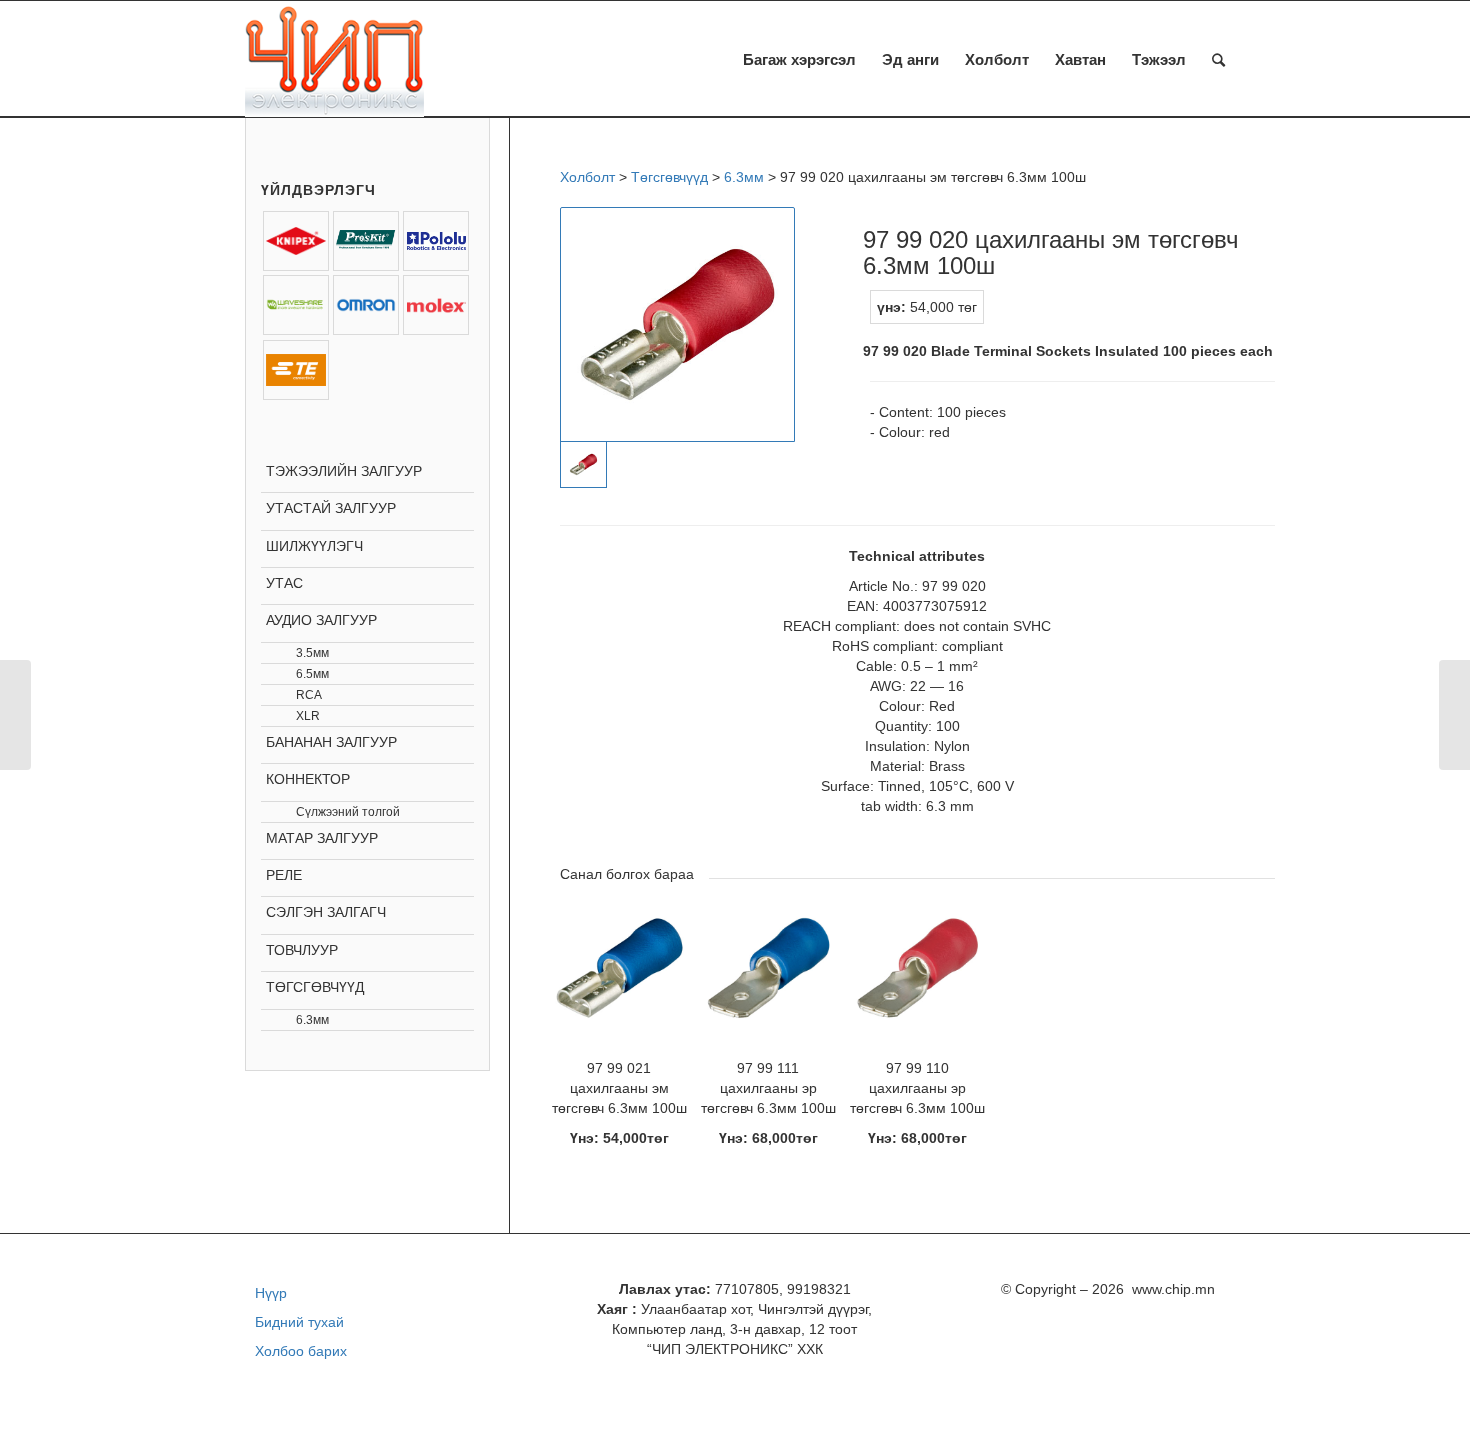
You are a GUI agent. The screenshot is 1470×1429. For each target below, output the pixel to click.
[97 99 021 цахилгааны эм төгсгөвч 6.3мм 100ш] (15, 715)
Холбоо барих (301, 1351)
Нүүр (271, 1293)
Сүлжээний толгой (348, 812)
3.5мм (312, 653)
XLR (308, 716)
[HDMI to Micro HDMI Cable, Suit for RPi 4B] (1454, 715)
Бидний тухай (299, 1322)
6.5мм (312, 674)
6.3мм (312, 1020)
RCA (309, 695)
